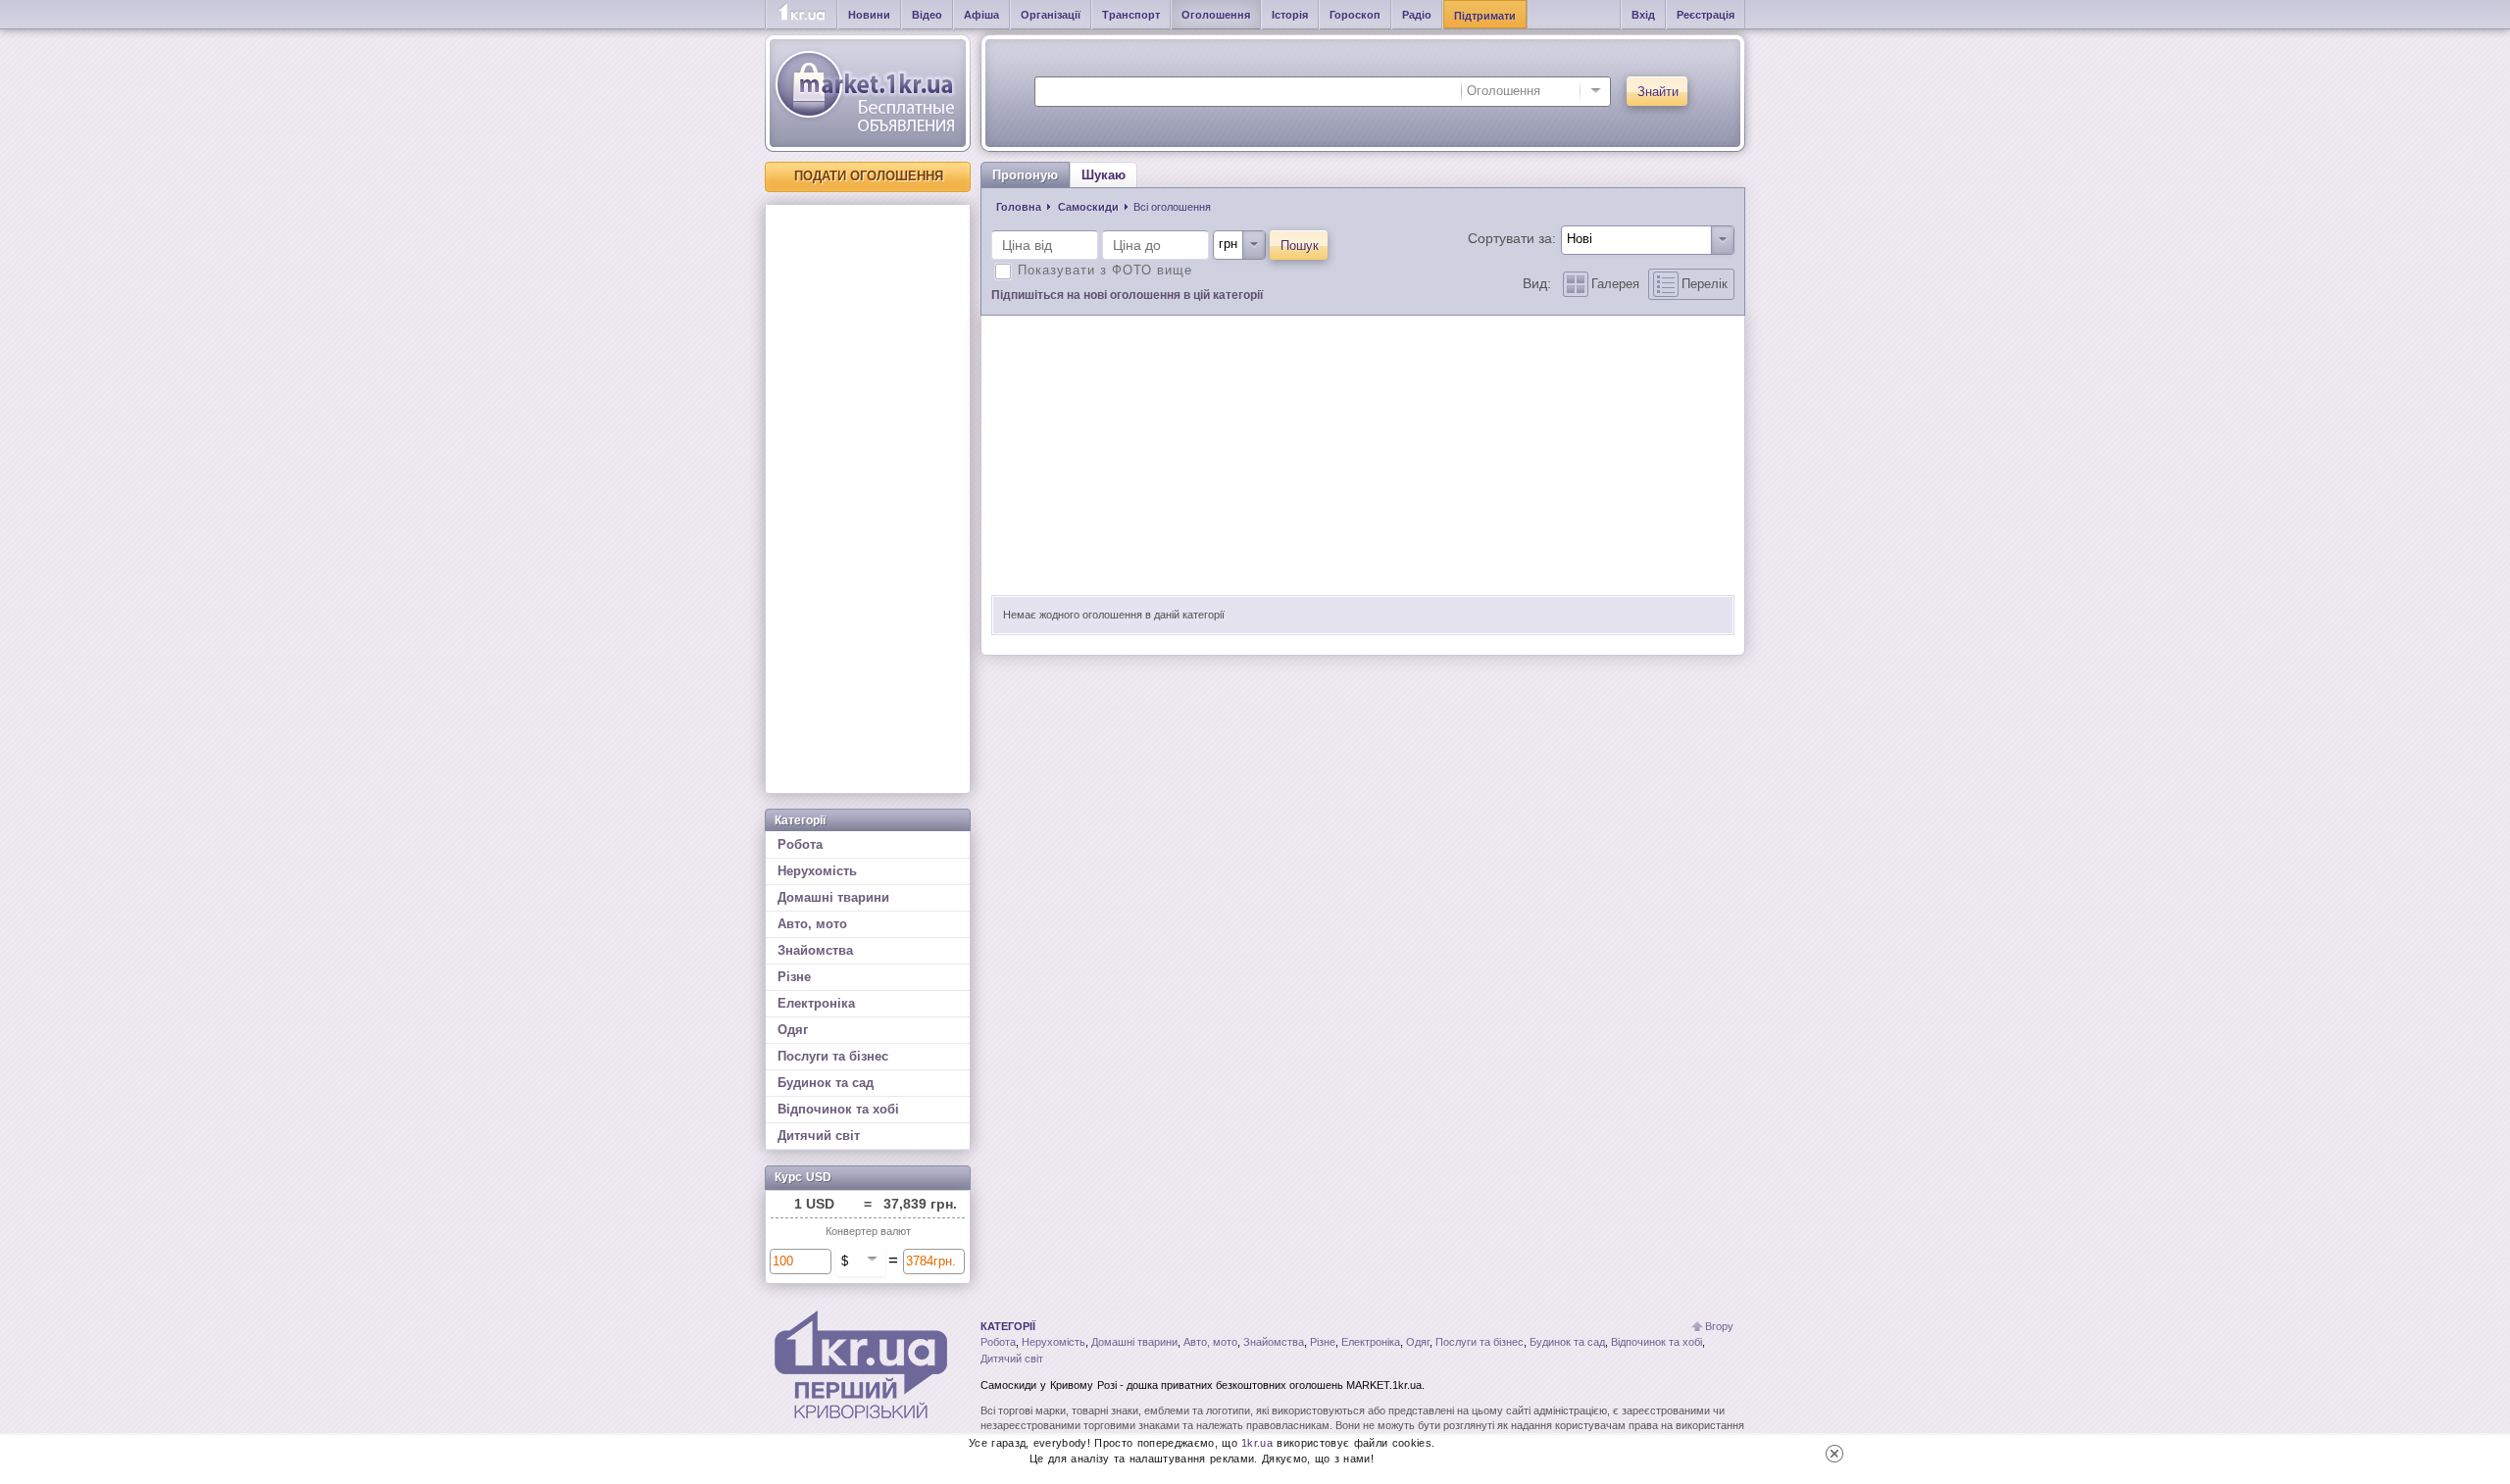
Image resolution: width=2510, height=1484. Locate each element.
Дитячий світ (819, 1136)
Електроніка (816, 1003)
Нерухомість (817, 871)
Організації (1051, 15)
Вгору (1719, 1326)
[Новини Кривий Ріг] (802, 15)
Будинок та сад (826, 1083)
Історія (1290, 15)
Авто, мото (812, 924)
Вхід (1643, 15)
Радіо (1417, 15)
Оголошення (1216, 15)
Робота (800, 844)
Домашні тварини (833, 897)
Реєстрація (1706, 15)
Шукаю (1104, 175)
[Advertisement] (868, 499)
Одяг (793, 1030)
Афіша (981, 15)
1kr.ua (1257, 1443)
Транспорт (1131, 15)
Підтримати (1485, 16)
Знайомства (815, 950)
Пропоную (1025, 175)
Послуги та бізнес (833, 1056)
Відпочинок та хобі (838, 1109)
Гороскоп (1355, 15)
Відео (927, 15)
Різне (794, 977)
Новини (869, 15)
